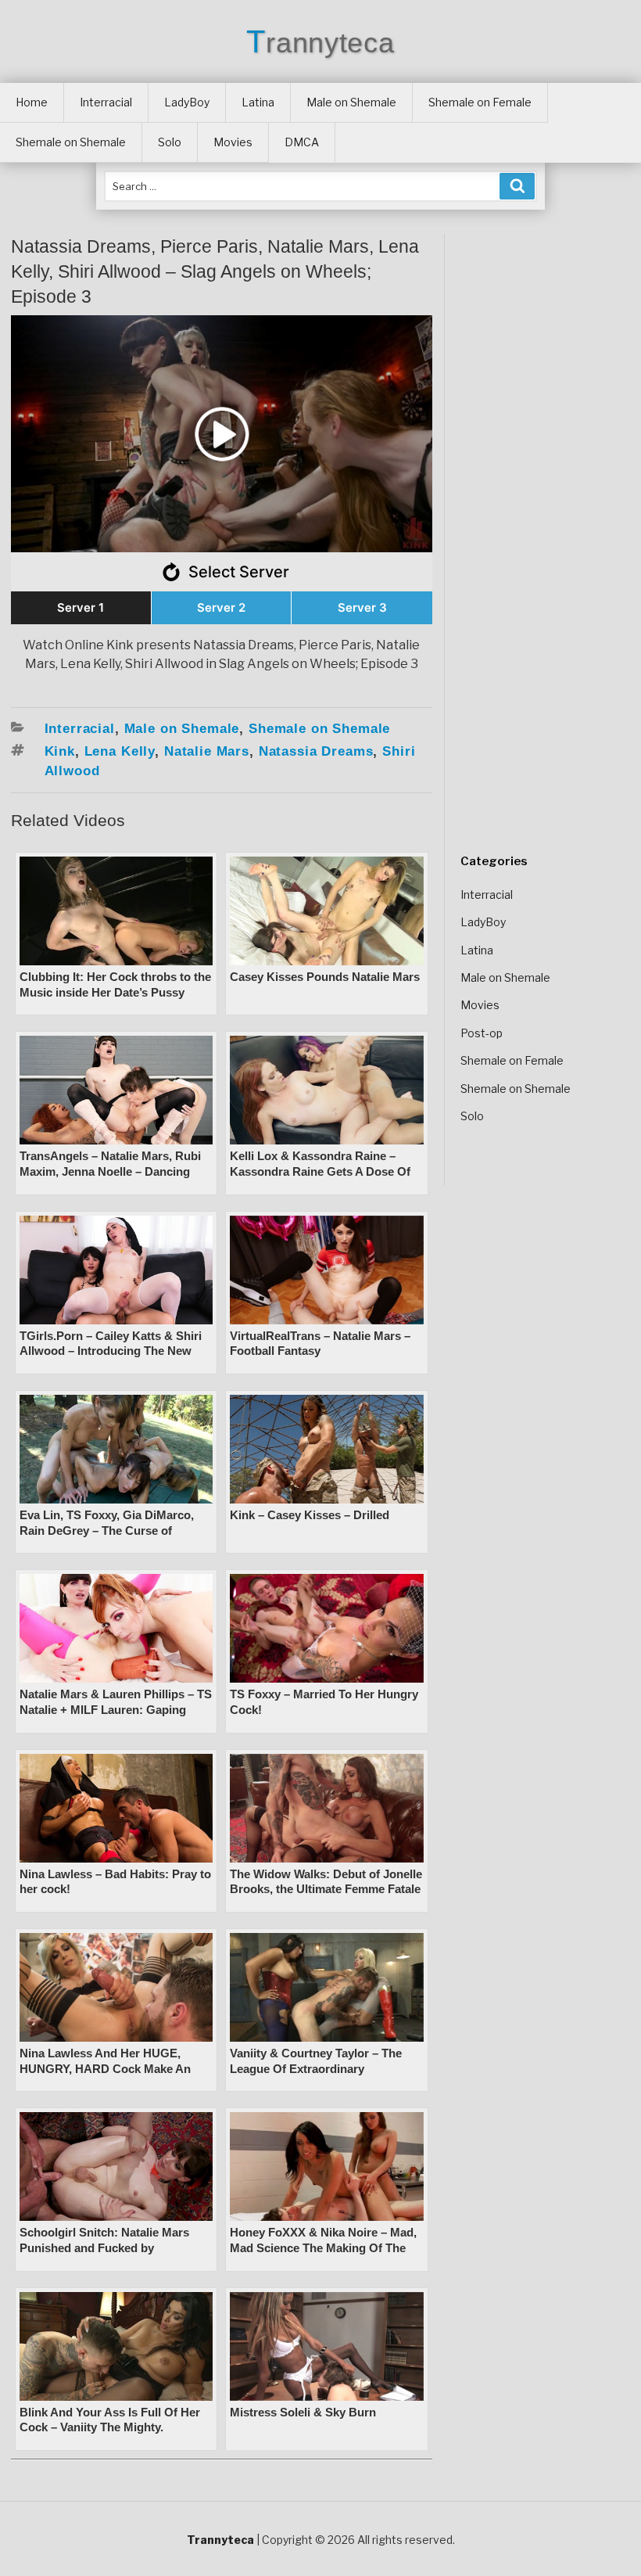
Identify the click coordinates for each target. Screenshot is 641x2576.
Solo (170, 142)
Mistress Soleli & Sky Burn (303, 2412)
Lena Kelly (120, 751)
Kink (60, 751)
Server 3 (362, 607)
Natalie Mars (207, 751)
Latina (258, 102)
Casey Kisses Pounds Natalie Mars (325, 977)
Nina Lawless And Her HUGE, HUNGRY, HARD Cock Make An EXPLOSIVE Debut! (105, 2068)
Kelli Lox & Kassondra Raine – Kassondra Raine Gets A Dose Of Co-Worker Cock (320, 1171)
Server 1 (81, 607)
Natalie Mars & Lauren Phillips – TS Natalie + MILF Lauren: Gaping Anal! (116, 1709)
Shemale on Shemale (71, 142)
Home (32, 102)
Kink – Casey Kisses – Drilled (310, 1515)
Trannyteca (320, 43)
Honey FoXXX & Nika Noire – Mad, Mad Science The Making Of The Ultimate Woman (323, 2247)
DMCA (302, 142)
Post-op (482, 1033)
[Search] (517, 186)
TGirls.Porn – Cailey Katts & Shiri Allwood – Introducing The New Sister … (111, 1351)
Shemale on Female (480, 102)
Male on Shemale (351, 102)
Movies (233, 142)
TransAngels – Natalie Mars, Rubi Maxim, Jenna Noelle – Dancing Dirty (110, 1171)
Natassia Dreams (316, 751)
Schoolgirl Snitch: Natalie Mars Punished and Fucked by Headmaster (104, 2247)
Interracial (106, 102)
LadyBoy (187, 102)
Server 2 (221, 607)
